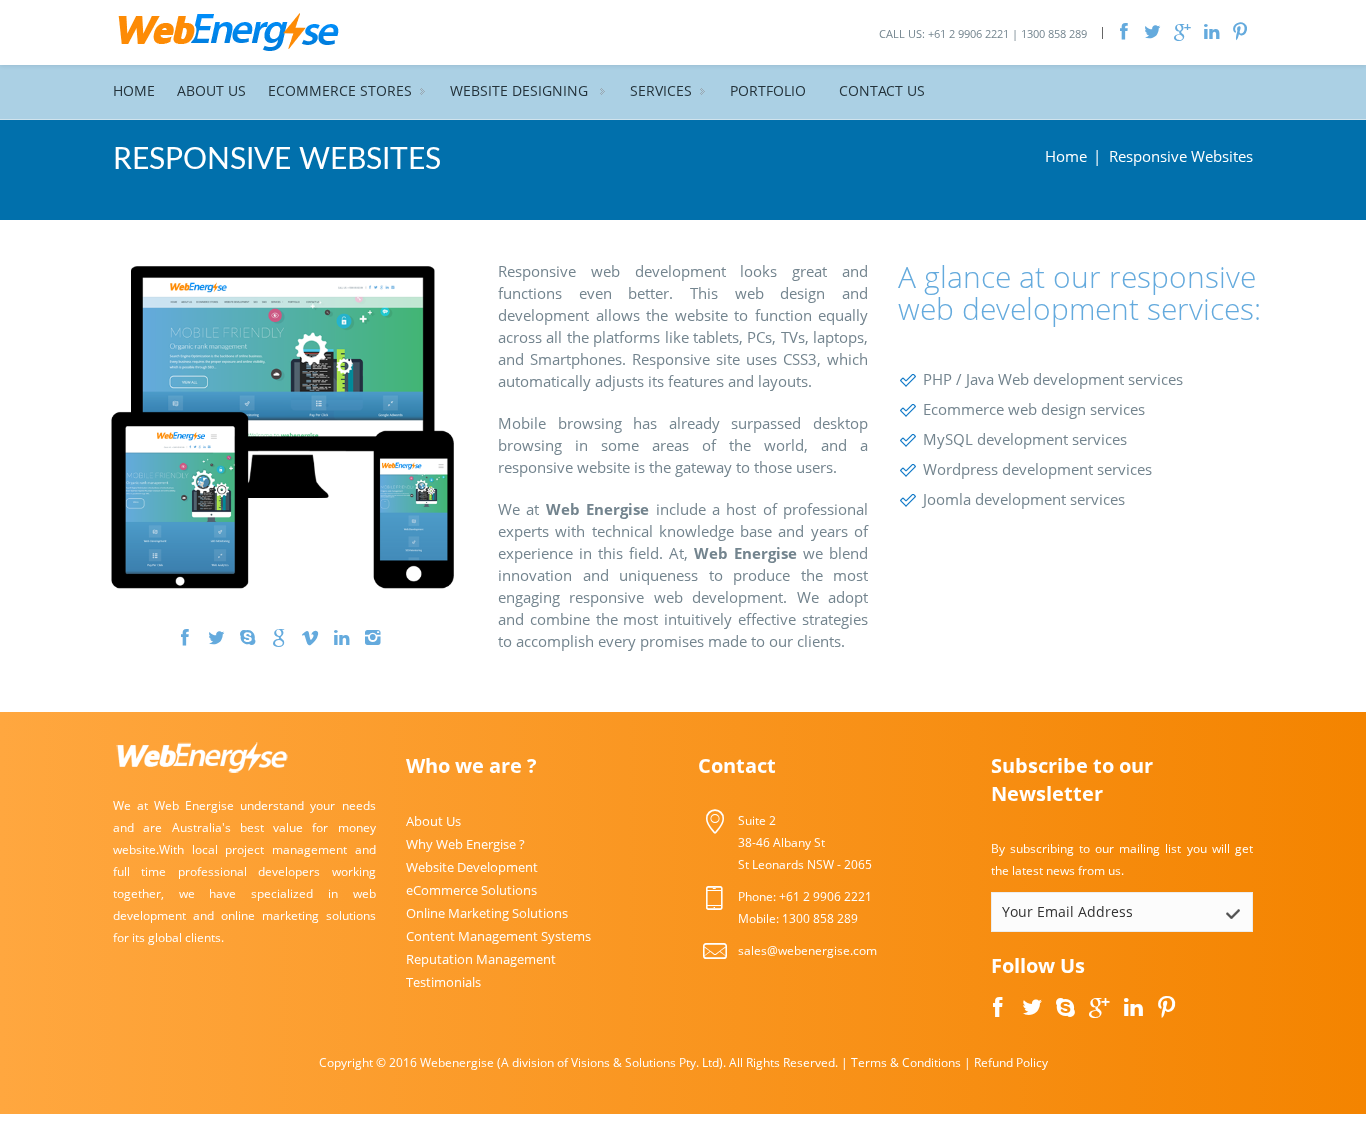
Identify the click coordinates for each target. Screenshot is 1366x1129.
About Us (211, 90)
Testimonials (443, 982)
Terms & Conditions (906, 1062)
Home (134, 90)
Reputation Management (481, 959)
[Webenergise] (229, 30)
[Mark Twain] (283, 426)
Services (661, 90)
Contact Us (882, 90)
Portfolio (768, 90)
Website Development (472, 867)
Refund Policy (1011, 1062)
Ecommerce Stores (340, 90)
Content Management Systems (498, 936)
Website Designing (521, 90)
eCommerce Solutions (471, 890)
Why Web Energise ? (465, 844)
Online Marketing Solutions (487, 913)
